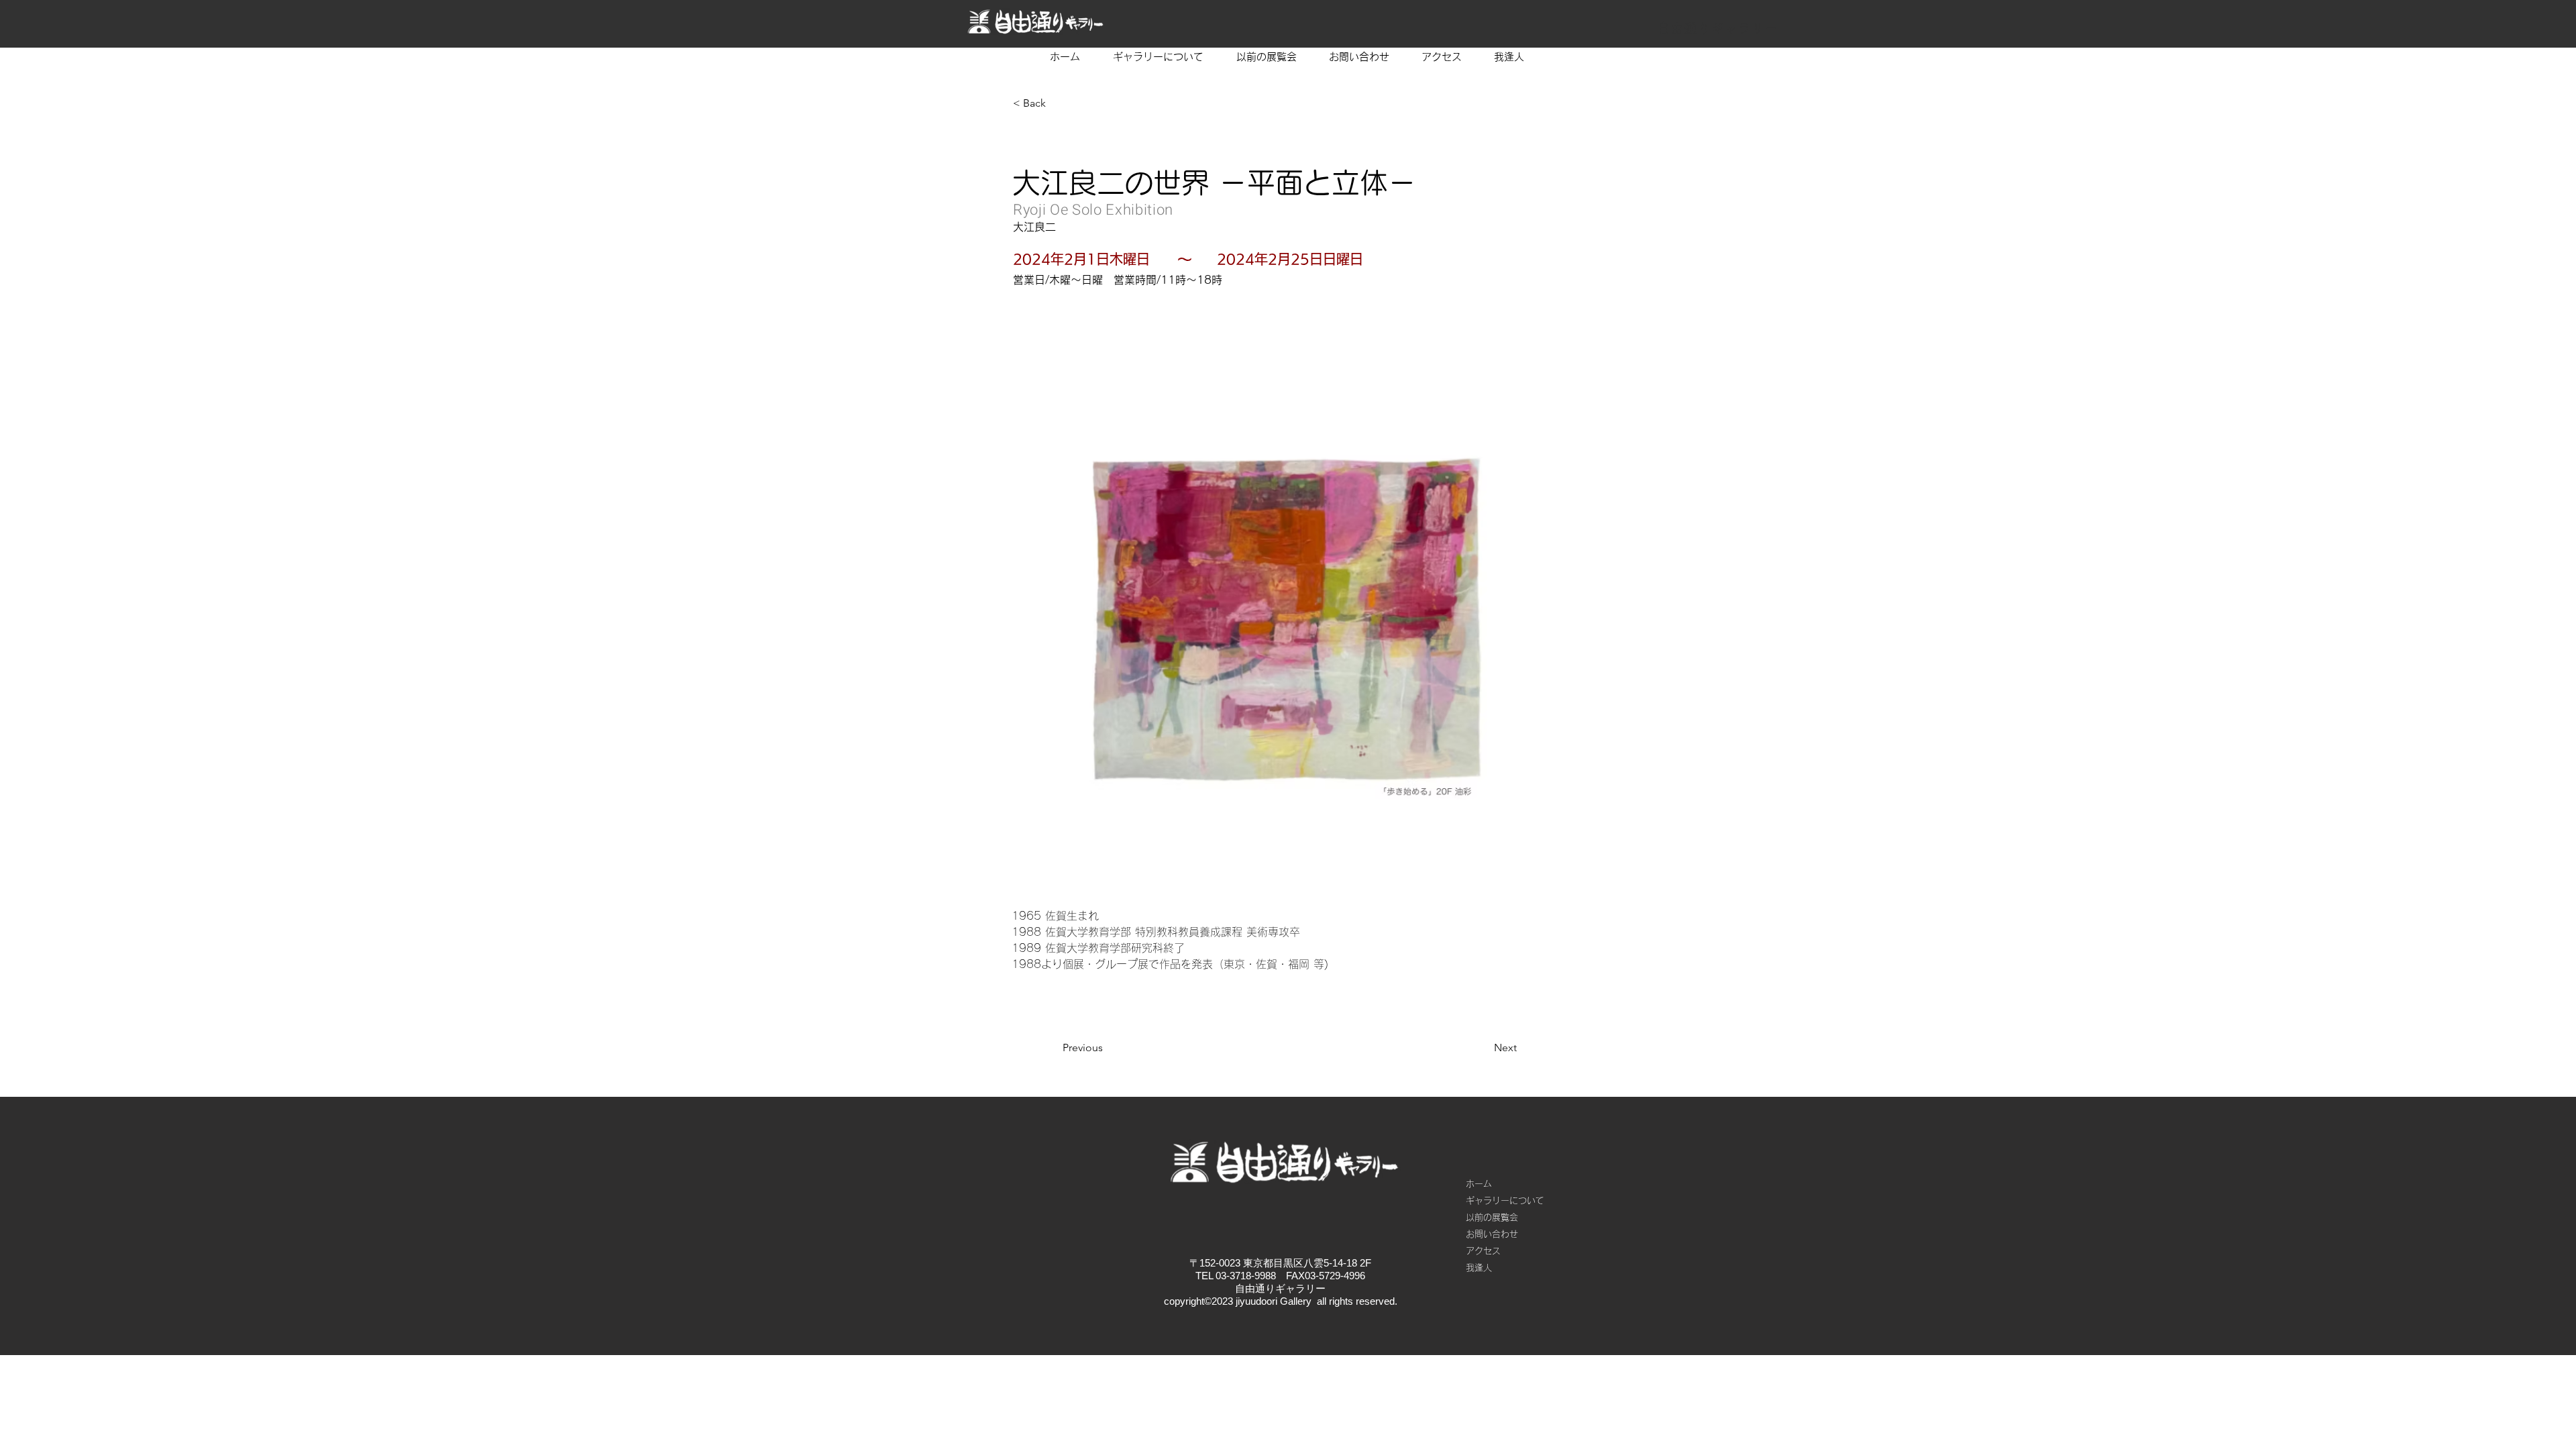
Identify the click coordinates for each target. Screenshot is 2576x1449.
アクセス (1483, 1251)
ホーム (1479, 1184)
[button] (1057, 103)
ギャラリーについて (1505, 1200)
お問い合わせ (1492, 1234)
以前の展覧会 (1492, 1217)
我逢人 (1479, 1268)
